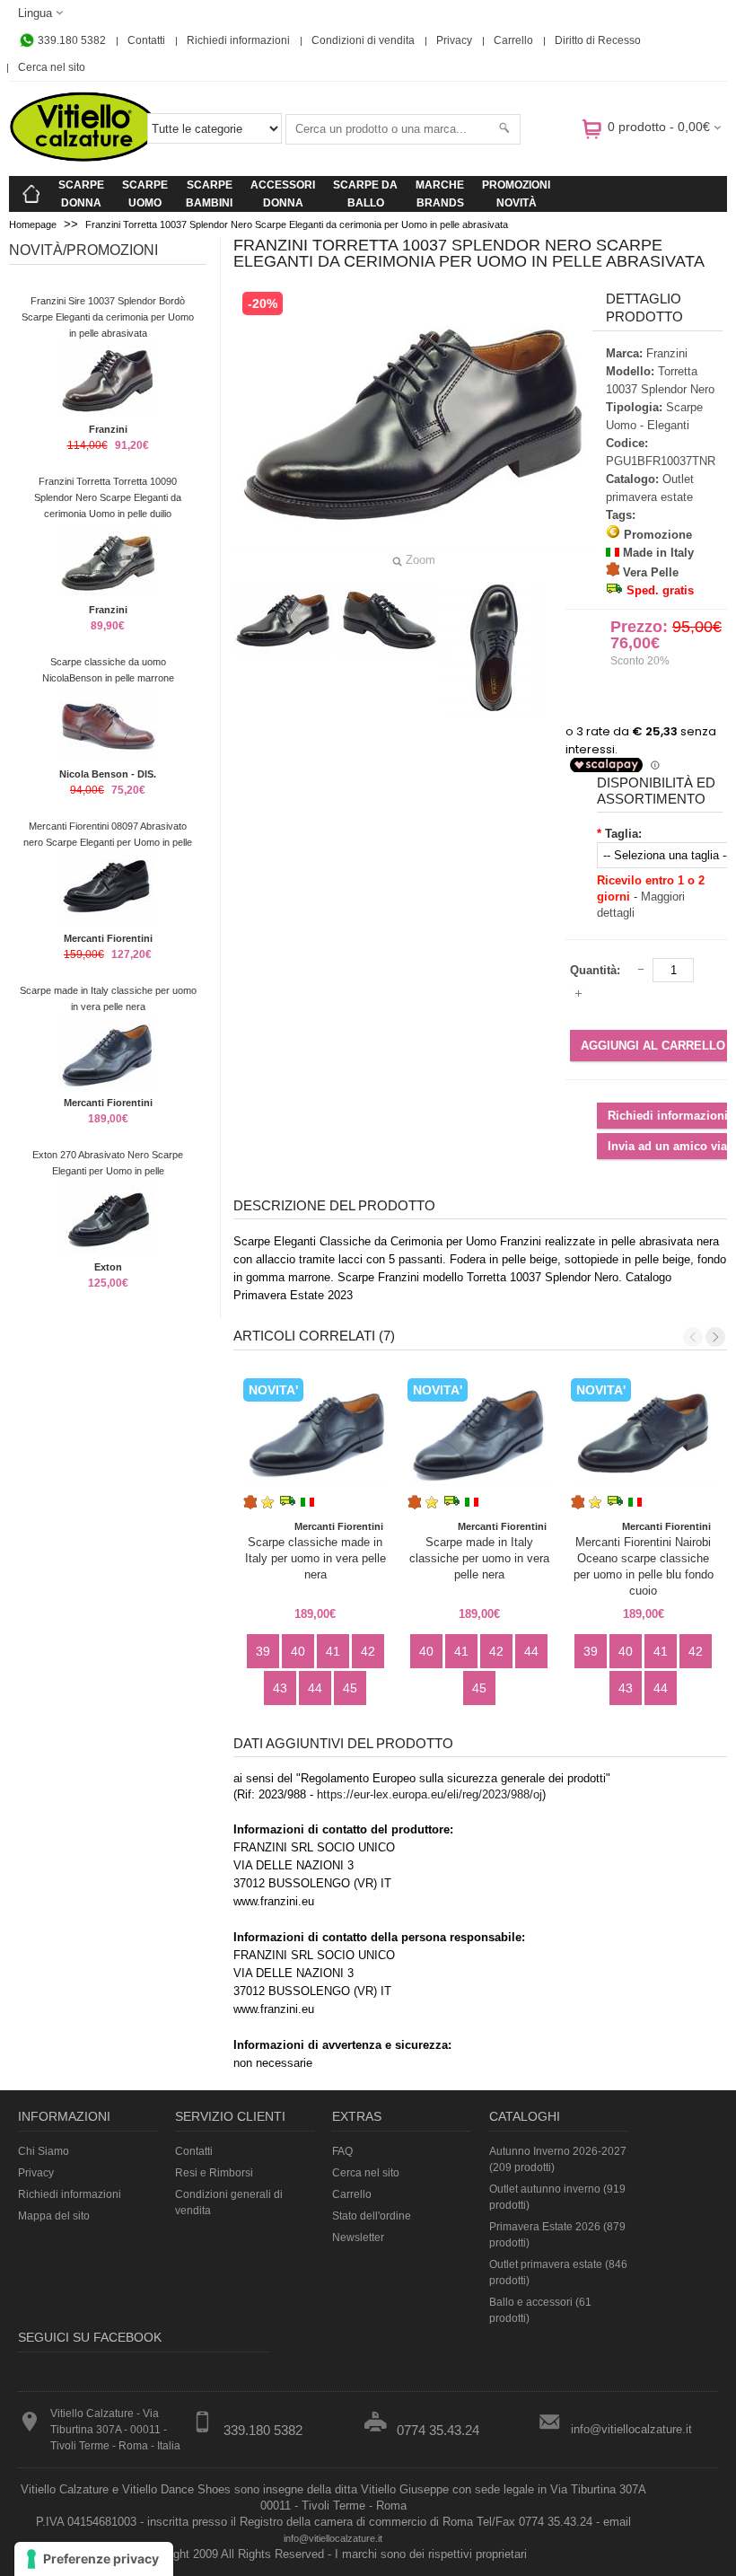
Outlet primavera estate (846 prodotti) (558, 2273)
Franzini (108, 429)
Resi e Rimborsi (214, 2173)
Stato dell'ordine (372, 2216)
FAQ (342, 2151)
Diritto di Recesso (598, 40)
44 (315, 1688)
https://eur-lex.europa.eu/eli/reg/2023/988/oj (429, 1794)
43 (280, 1688)
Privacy (454, 40)
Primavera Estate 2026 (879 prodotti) (557, 2235)
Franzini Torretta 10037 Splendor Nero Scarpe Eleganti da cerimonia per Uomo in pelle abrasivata (297, 224)
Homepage (33, 224)
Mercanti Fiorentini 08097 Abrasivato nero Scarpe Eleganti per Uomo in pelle (108, 834)
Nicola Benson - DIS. (108, 774)
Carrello (513, 40)
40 (298, 1651)
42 (368, 1651)
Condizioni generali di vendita (229, 2202)
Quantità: (595, 970)
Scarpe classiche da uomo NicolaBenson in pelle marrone (108, 670)
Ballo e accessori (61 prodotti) (540, 2310)
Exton (108, 1267)
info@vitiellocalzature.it (631, 2429)
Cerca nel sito (52, 67)
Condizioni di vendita (363, 40)
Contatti (146, 40)
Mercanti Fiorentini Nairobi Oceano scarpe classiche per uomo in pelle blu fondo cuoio (644, 1566)
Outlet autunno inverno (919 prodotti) (557, 2197)
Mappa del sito (54, 2216)
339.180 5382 (70, 40)
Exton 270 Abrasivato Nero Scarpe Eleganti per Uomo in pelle (108, 1163)
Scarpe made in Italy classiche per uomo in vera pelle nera (108, 998)
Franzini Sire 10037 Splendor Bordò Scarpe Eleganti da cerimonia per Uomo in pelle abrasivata (108, 317)
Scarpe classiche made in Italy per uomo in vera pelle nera (315, 1558)
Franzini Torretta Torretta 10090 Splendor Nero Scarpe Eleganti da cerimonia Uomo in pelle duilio (108, 497)
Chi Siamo (44, 2151)
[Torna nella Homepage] (31, 194)
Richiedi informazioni (238, 40)
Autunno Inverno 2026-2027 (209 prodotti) (558, 2159)
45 (350, 1688)
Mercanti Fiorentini (108, 938)
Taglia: (623, 834)
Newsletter (358, 2238)
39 (263, 1651)
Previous (693, 1337)
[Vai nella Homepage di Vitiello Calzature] (83, 158)
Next (715, 1337)
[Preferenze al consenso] (94, 2559)
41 (333, 1651)
